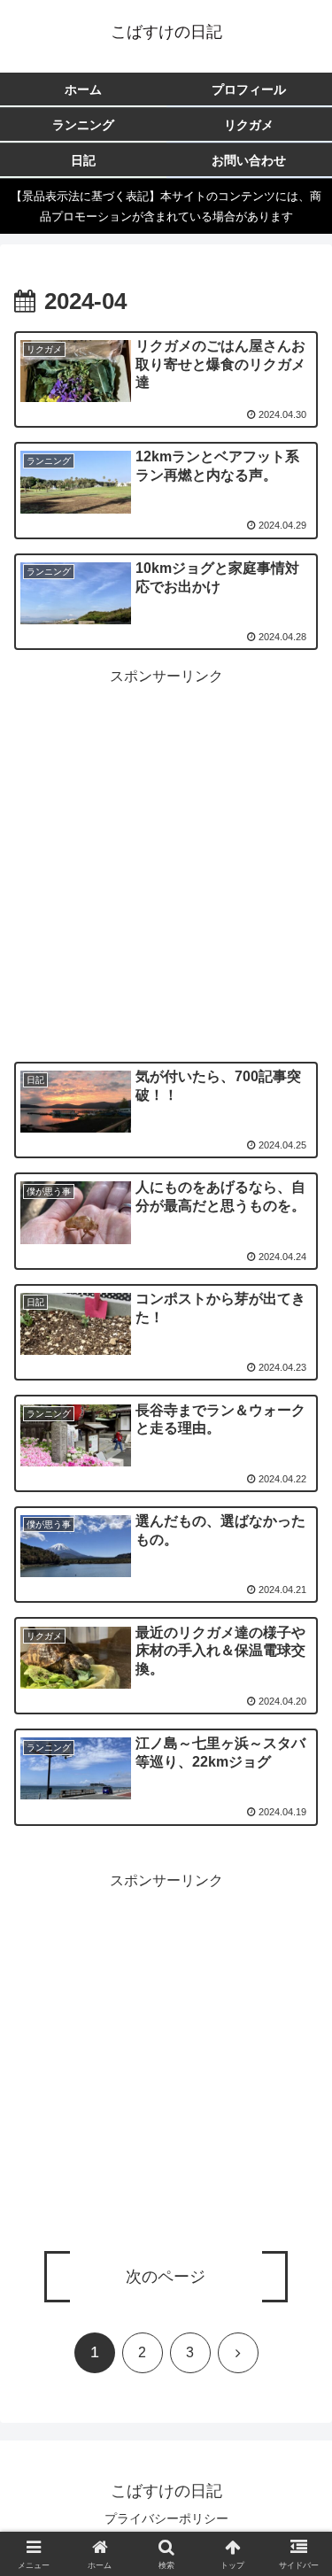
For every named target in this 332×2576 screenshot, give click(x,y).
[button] (297, 2286)
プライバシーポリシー (166, 2518)
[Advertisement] (166, 856)
